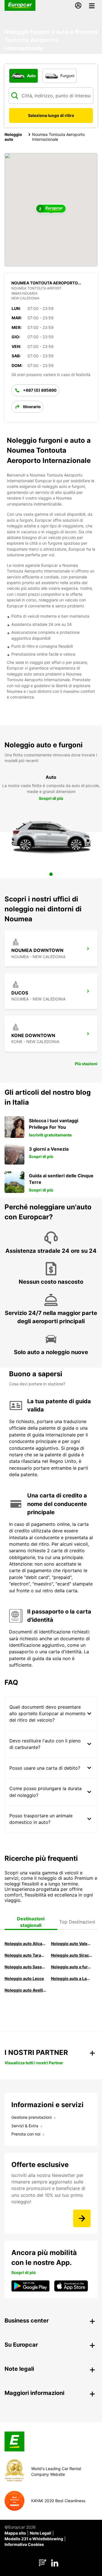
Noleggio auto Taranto (25, 1955)
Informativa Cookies (24, 2544)
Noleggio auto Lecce (24, 1978)
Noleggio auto (13, 137)
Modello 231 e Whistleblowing (34, 2539)
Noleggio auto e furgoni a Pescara (72, 1967)
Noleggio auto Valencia (72, 1943)
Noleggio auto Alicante (25, 1943)
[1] (51, 874)
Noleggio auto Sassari (25, 1967)
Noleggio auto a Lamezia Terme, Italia (72, 1978)
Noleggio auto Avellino (25, 1990)
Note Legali (41, 2533)
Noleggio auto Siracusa (72, 1955)
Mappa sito (15, 2533)
